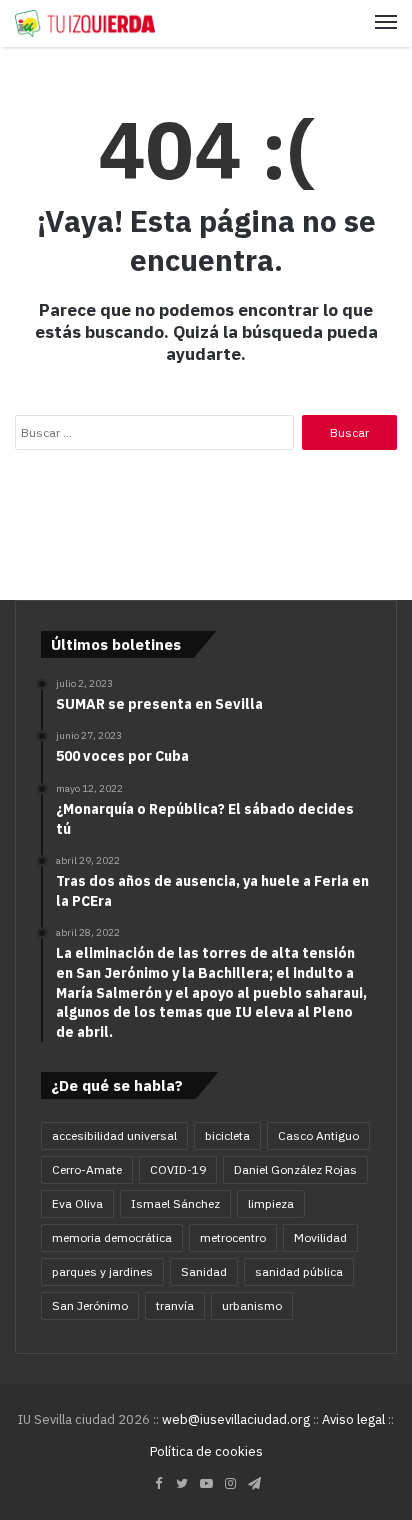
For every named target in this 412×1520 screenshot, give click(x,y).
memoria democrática (112, 1237)
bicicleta (227, 1135)
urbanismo (252, 1305)
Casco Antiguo (318, 1135)
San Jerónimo (90, 1305)
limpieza (271, 1203)
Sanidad (204, 1271)
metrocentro (233, 1237)
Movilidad (320, 1237)
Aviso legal (353, 1419)
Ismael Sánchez (175, 1203)
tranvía (175, 1305)
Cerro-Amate (87, 1169)
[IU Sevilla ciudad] (85, 23)
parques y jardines (102, 1271)
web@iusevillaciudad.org (236, 1419)
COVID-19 (178, 1169)
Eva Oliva (77, 1203)
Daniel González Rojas (295, 1169)
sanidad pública (299, 1271)
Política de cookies (206, 1451)
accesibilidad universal (114, 1135)
